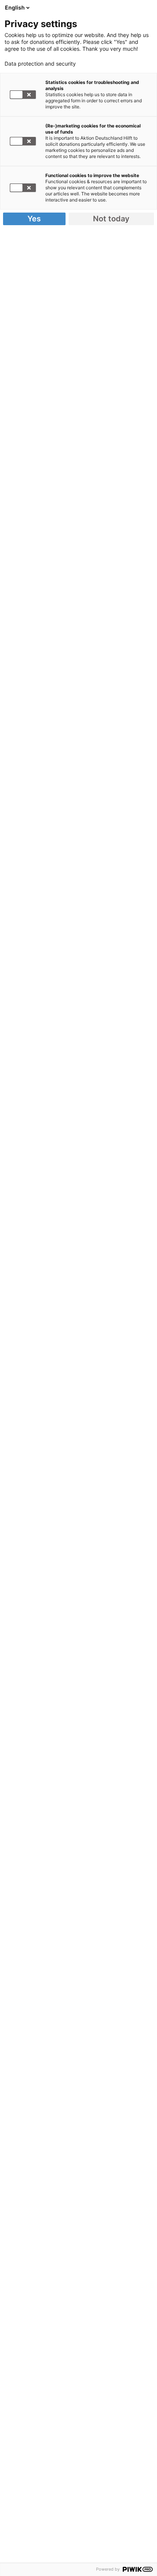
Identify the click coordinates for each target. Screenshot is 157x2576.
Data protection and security (40, 64)
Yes (34, 219)
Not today (111, 219)
